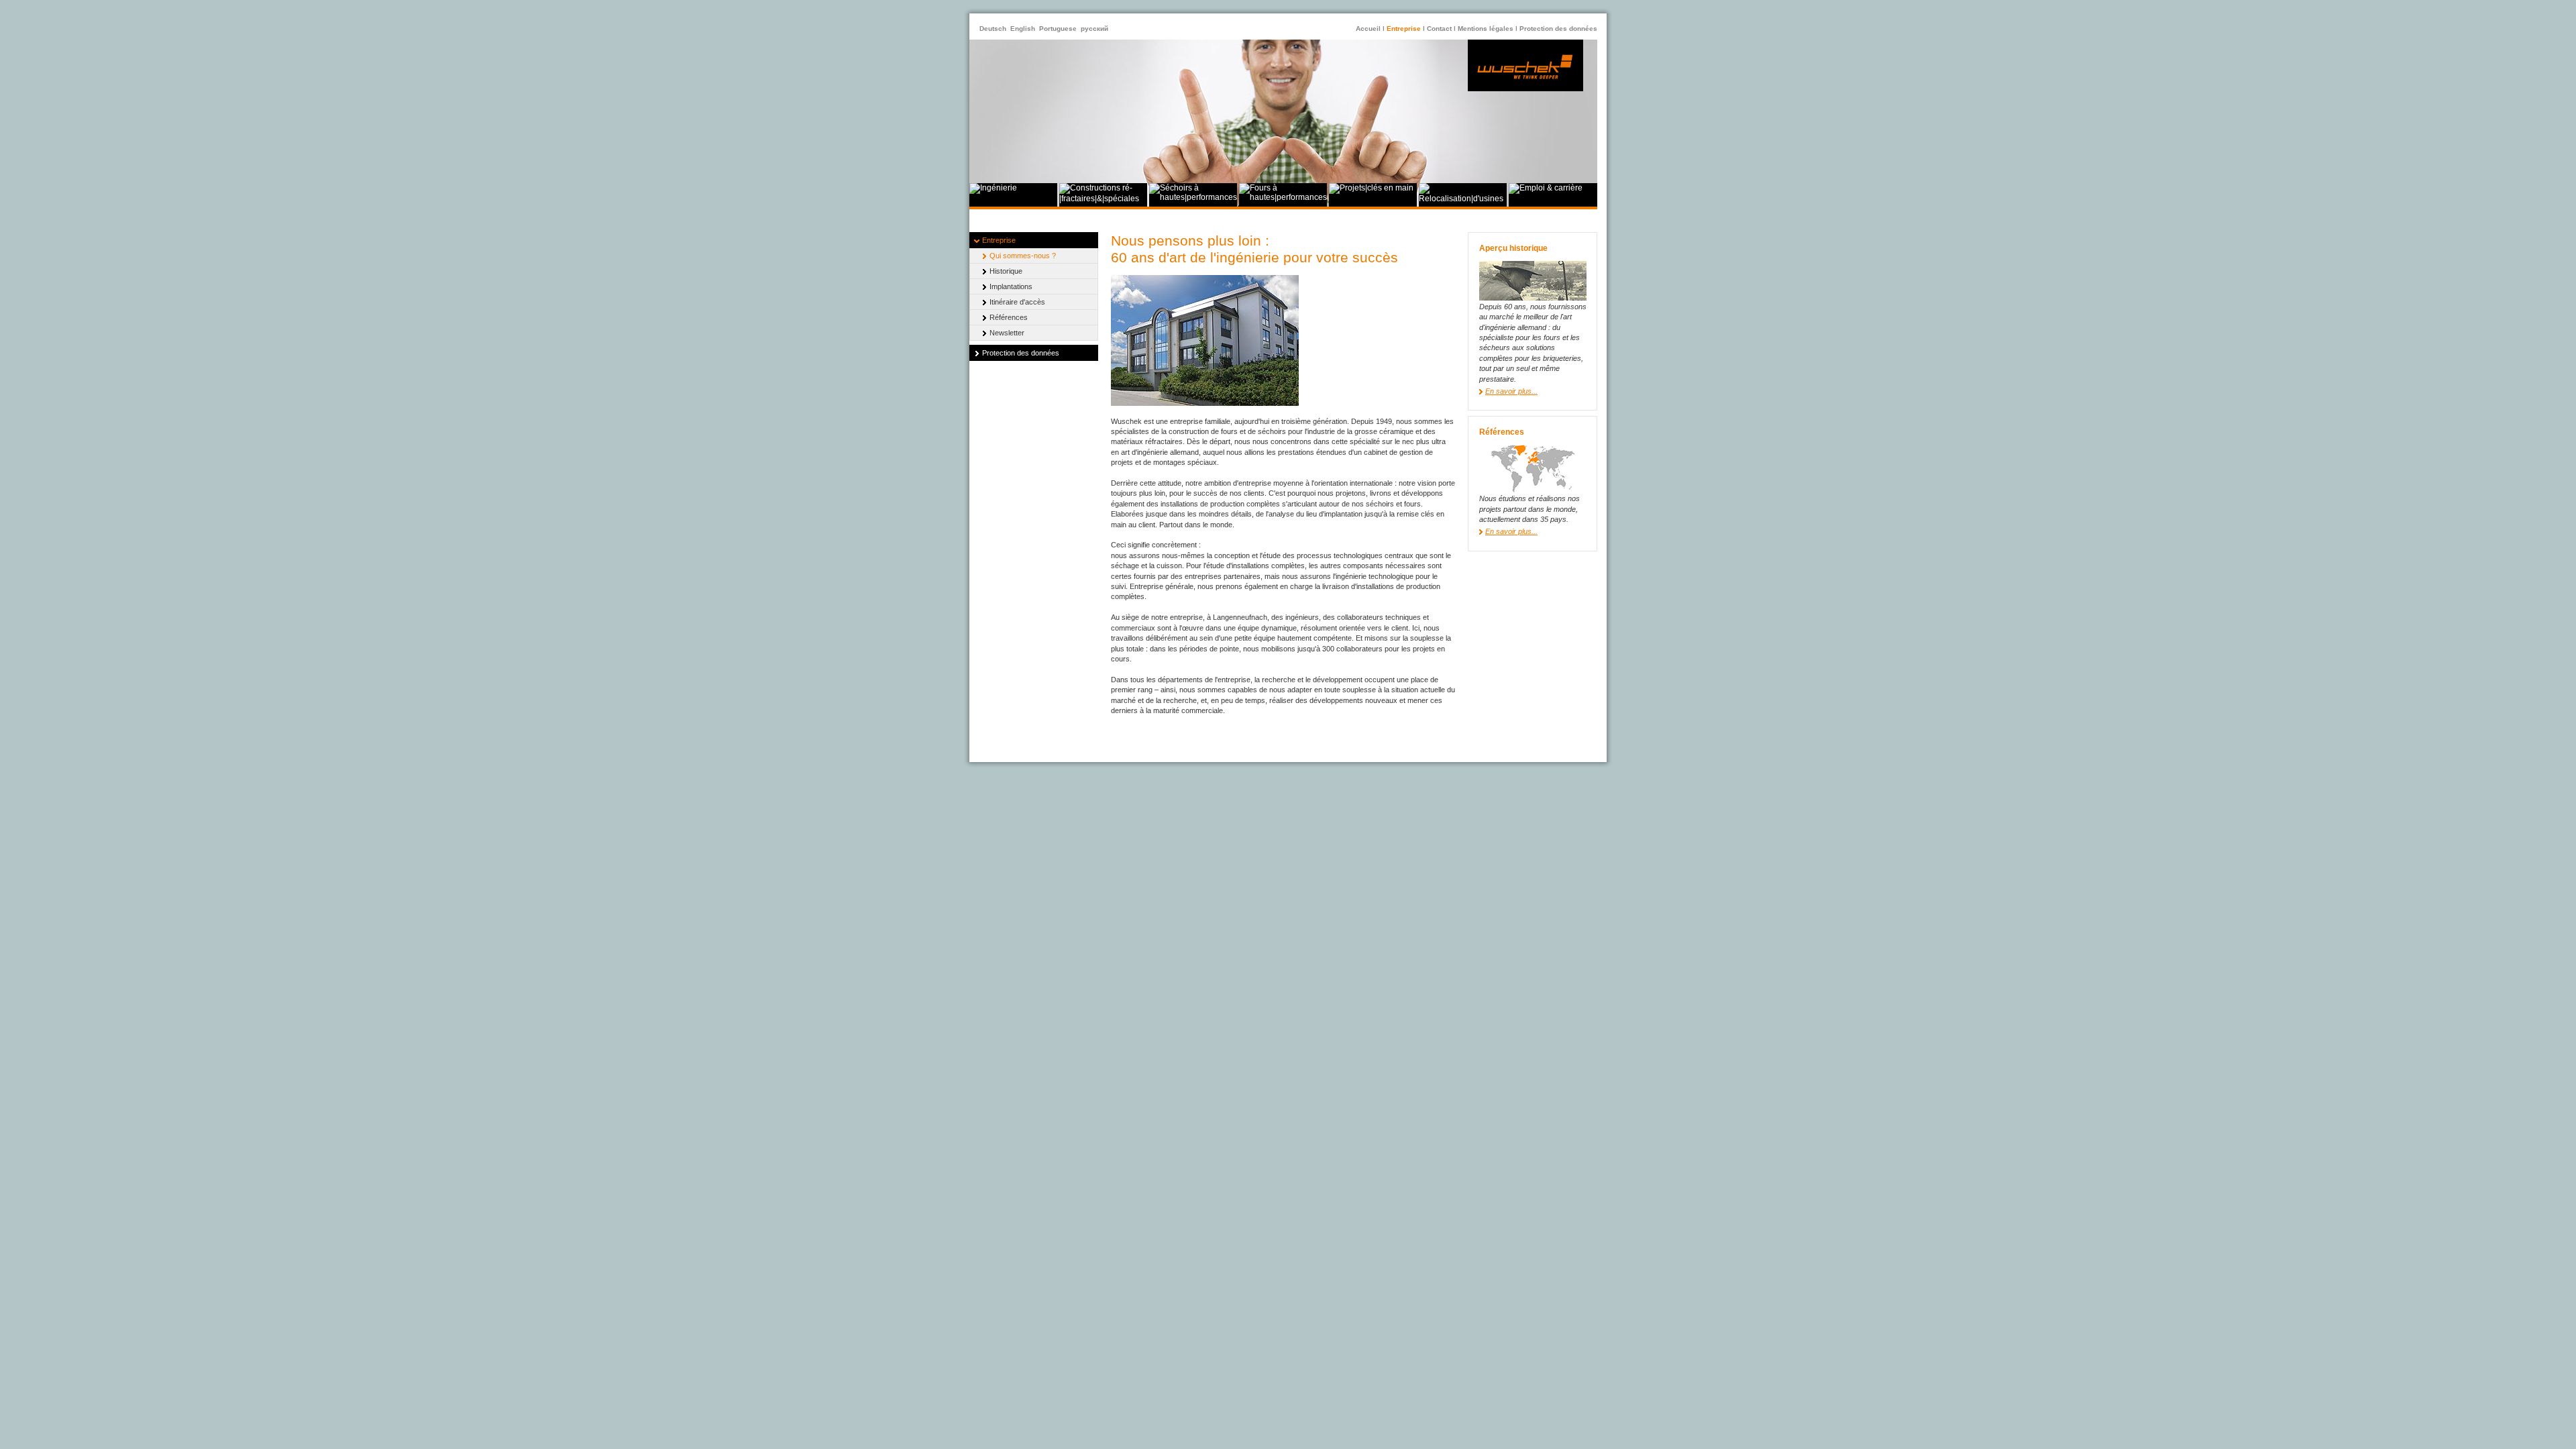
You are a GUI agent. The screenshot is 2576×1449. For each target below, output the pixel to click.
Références (1009, 317)
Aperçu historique (1513, 248)
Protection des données (1558, 29)
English (1023, 29)
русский (1094, 29)
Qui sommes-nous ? (1023, 256)
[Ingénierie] (993, 188)
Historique (1006, 271)
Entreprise (1404, 29)
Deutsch (993, 29)
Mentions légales (1486, 29)
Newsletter (1007, 333)
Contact (1439, 29)
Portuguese (1058, 29)
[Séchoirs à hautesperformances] (1193, 197)
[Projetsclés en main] (1371, 188)
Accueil (1368, 29)
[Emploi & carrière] (1546, 188)
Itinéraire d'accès (1017, 302)
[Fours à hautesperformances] (1283, 197)
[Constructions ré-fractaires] (1103, 199)
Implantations (1011, 286)
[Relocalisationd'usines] (1463, 199)
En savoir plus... (1511, 391)
